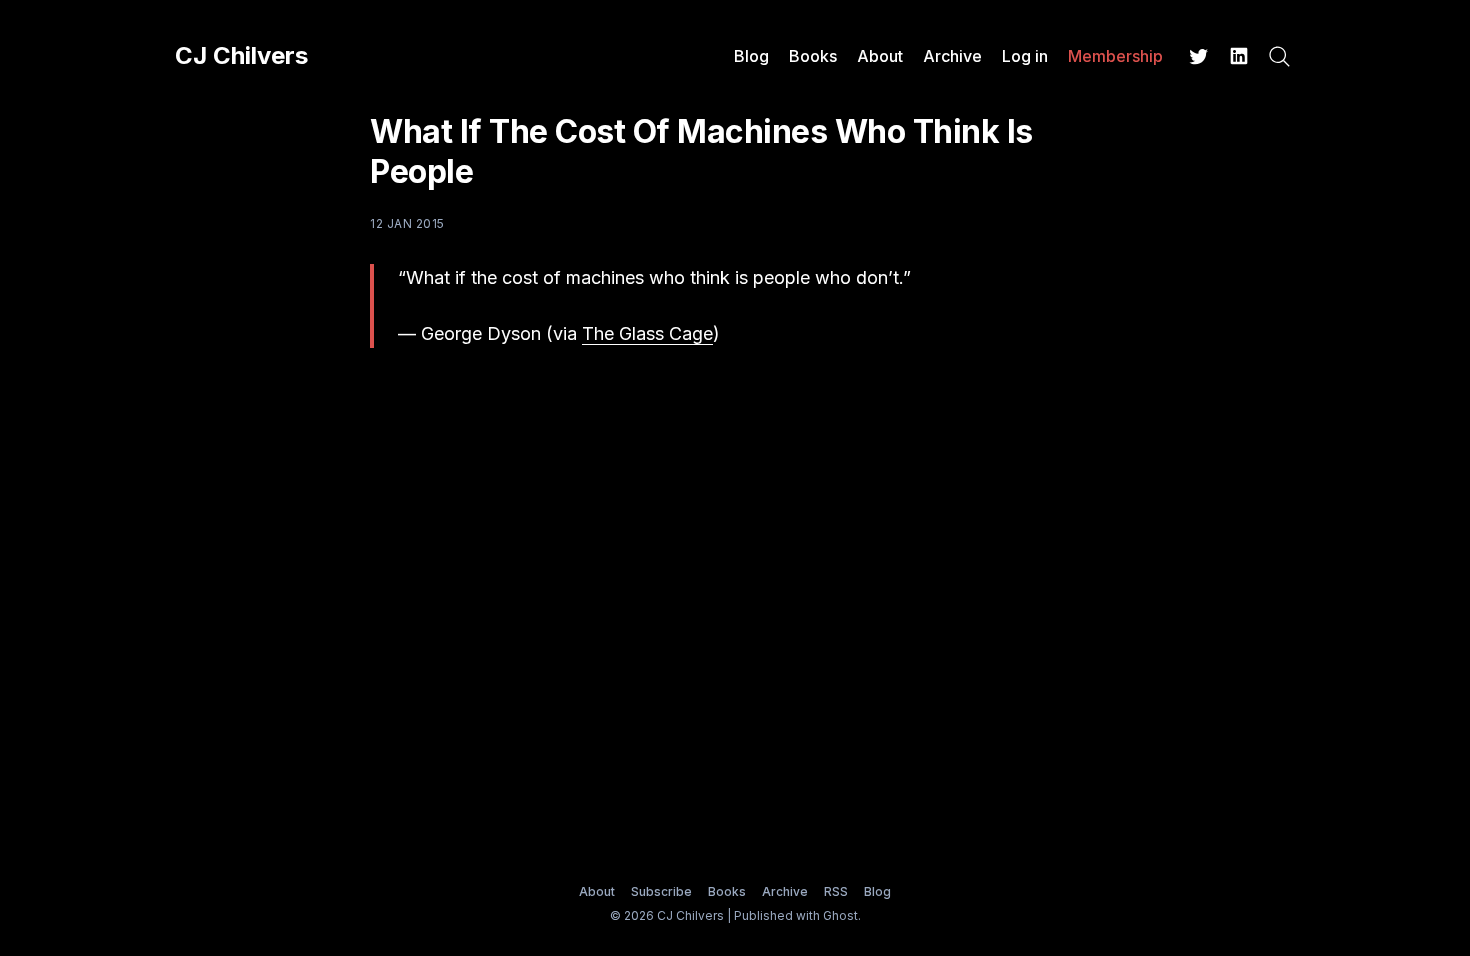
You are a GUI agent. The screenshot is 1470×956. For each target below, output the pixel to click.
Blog (751, 56)
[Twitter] (1199, 56)
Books (813, 56)
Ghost (840, 915)
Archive (952, 56)
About (880, 56)
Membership (1115, 56)
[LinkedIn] (1239, 56)
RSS (836, 891)
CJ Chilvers (241, 56)
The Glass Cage (647, 333)
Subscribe (661, 891)
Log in (1025, 56)
